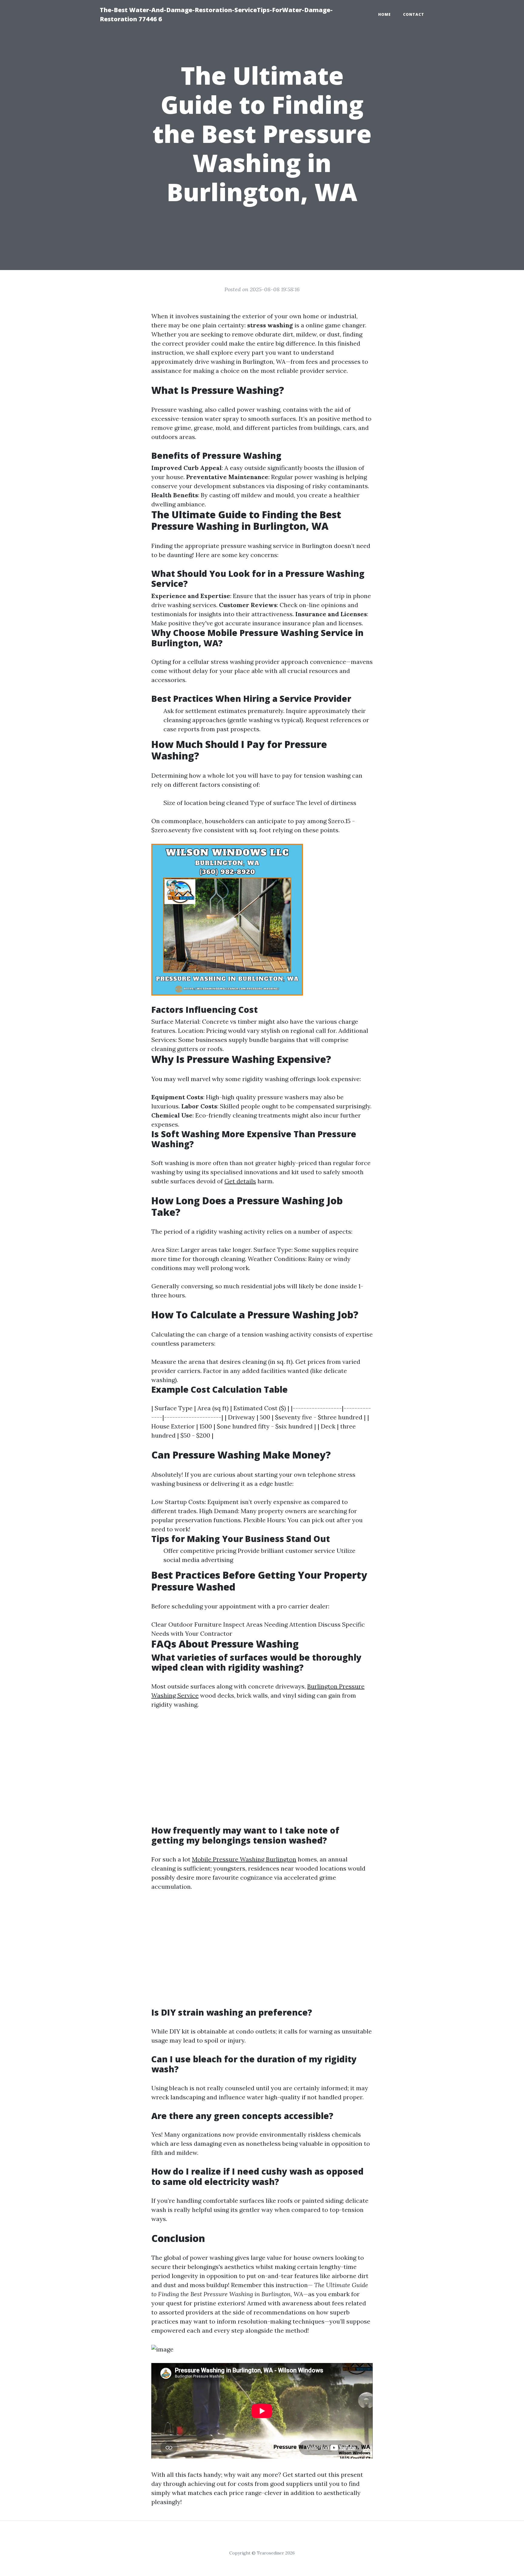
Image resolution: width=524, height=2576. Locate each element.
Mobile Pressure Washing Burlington (244, 1859)
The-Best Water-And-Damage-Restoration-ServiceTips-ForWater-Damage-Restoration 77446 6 (216, 14)
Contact (414, 14)
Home (385, 14)
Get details (240, 1181)
